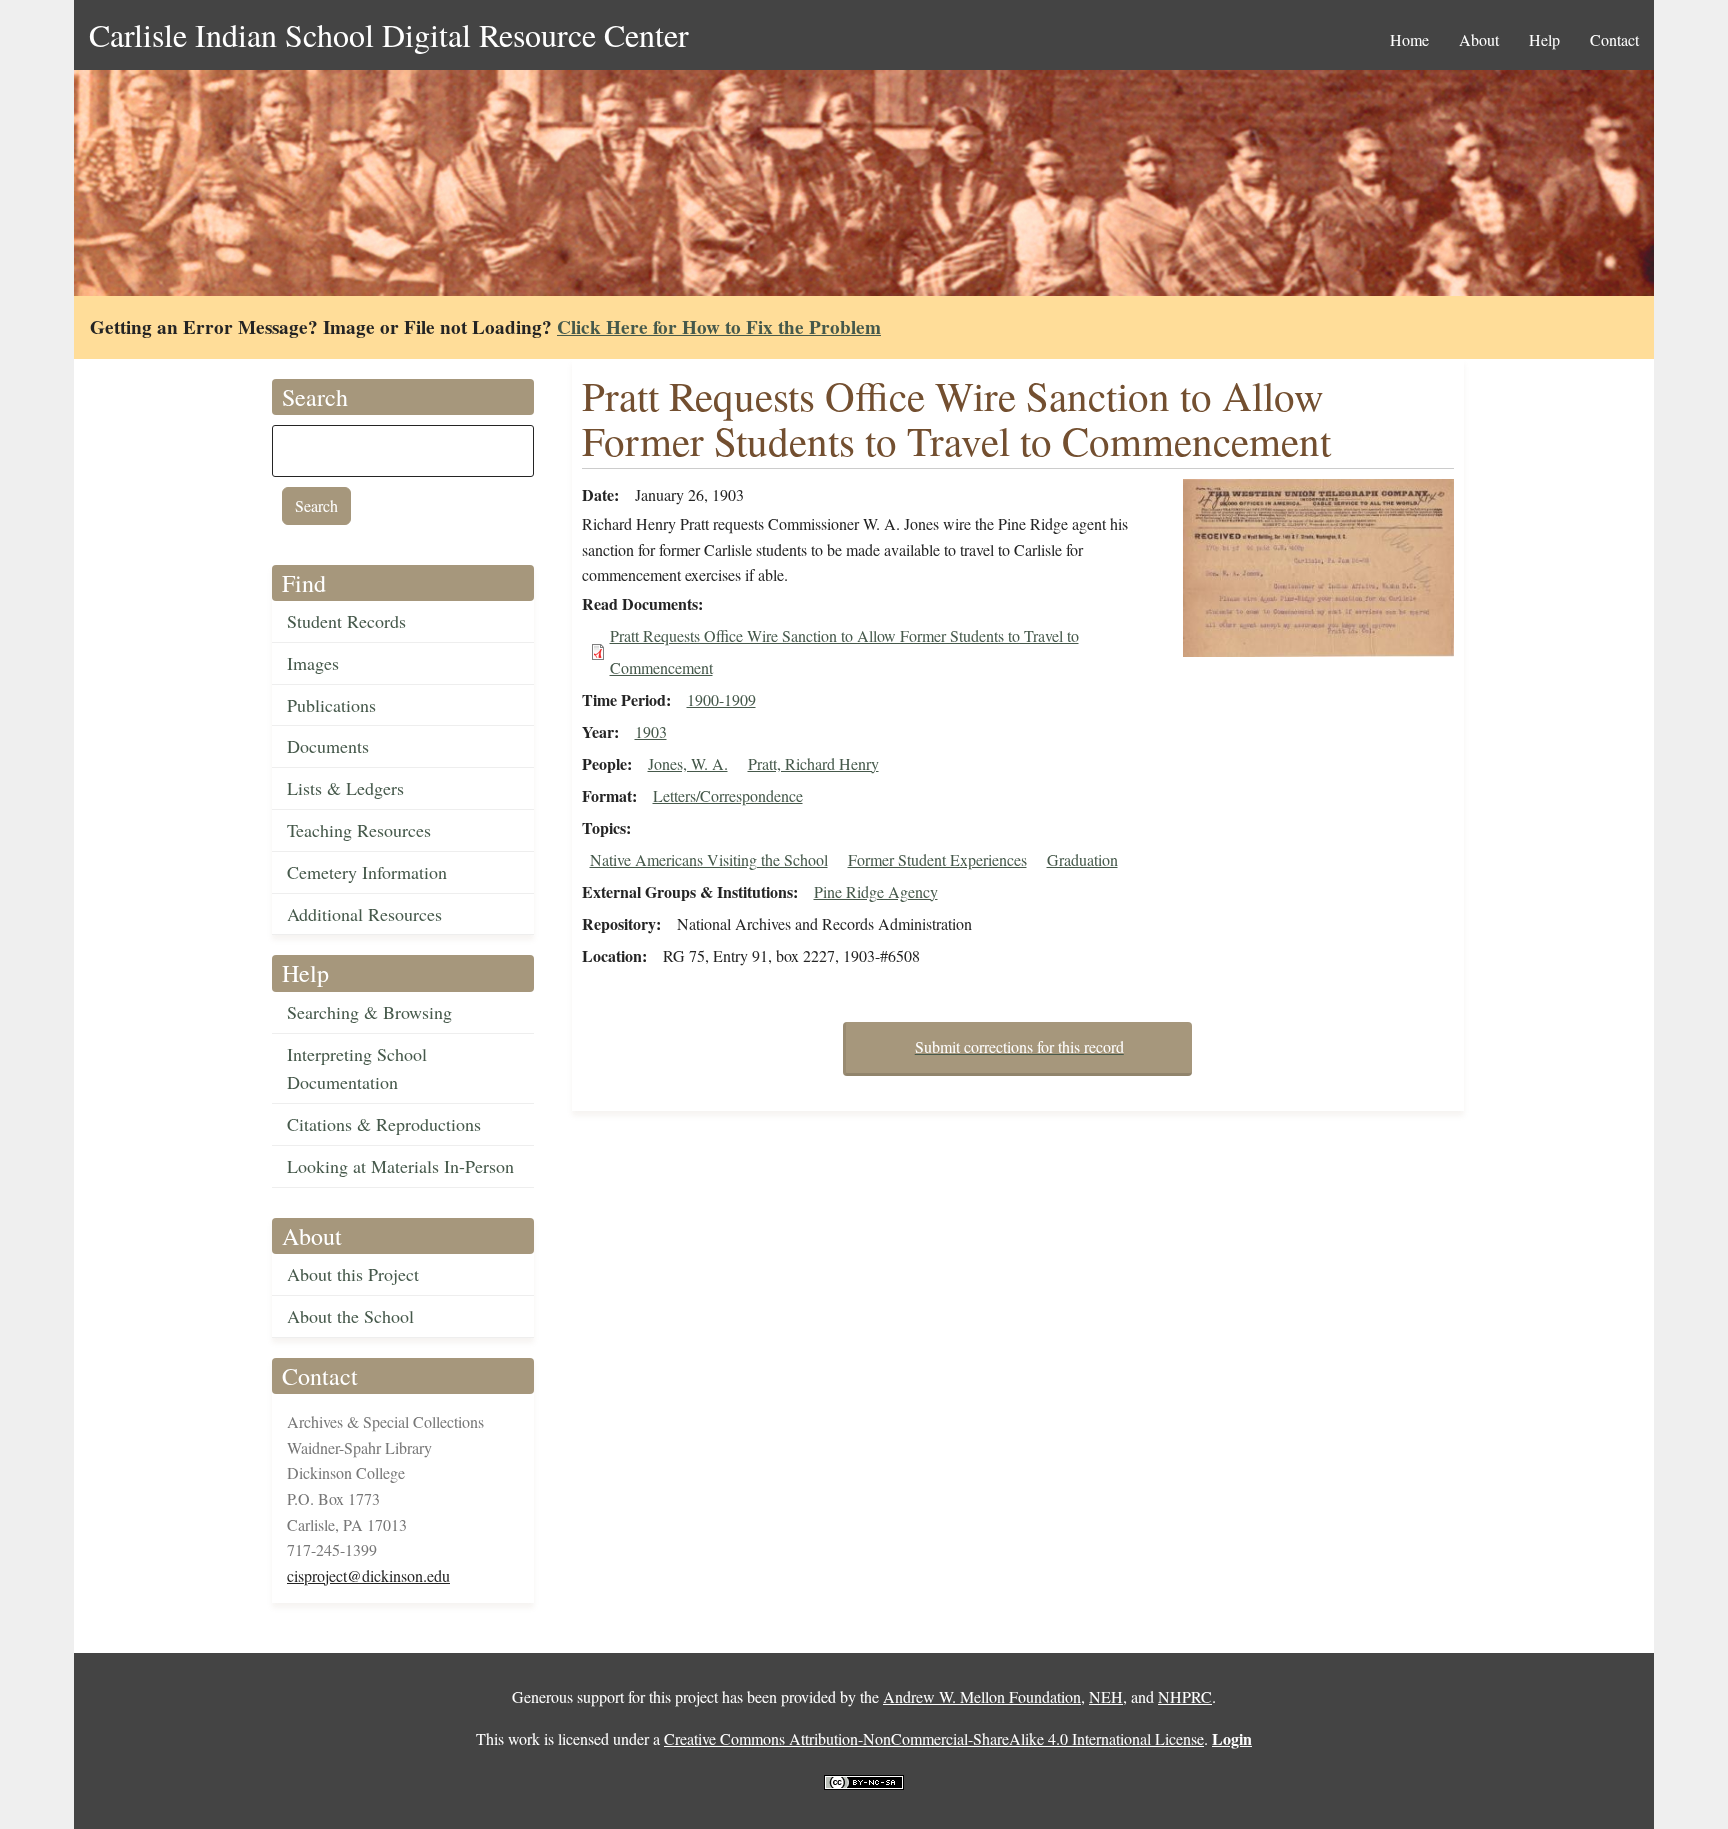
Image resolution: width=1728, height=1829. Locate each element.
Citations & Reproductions (384, 1124)
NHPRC (1185, 1696)
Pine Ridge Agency (876, 891)
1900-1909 (721, 699)
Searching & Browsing (369, 1012)
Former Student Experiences (937, 859)
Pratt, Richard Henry (813, 763)
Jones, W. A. (688, 763)
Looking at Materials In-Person (400, 1166)
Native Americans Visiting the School (709, 859)
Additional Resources (364, 914)
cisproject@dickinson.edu (368, 1575)
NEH (1106, 1696)
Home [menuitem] (1409, 39)
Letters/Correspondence (728, 795)
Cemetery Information (367, 872)
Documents (328, 746)
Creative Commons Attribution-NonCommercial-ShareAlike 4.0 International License (934, 1738)
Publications (331, 705)
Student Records (346, 621)
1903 (651, 731)
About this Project (353, 1274)
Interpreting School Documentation (357, 1068)
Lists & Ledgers (345, 788)
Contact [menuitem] (1614, 39)
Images (313, 663)
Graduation (1082, 859)
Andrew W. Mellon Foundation (982, 1696)
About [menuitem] (1479, 39)
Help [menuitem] (1544, 39)
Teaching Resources (359, 830)
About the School (350, 1316)
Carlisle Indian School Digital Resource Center (389, 34)
